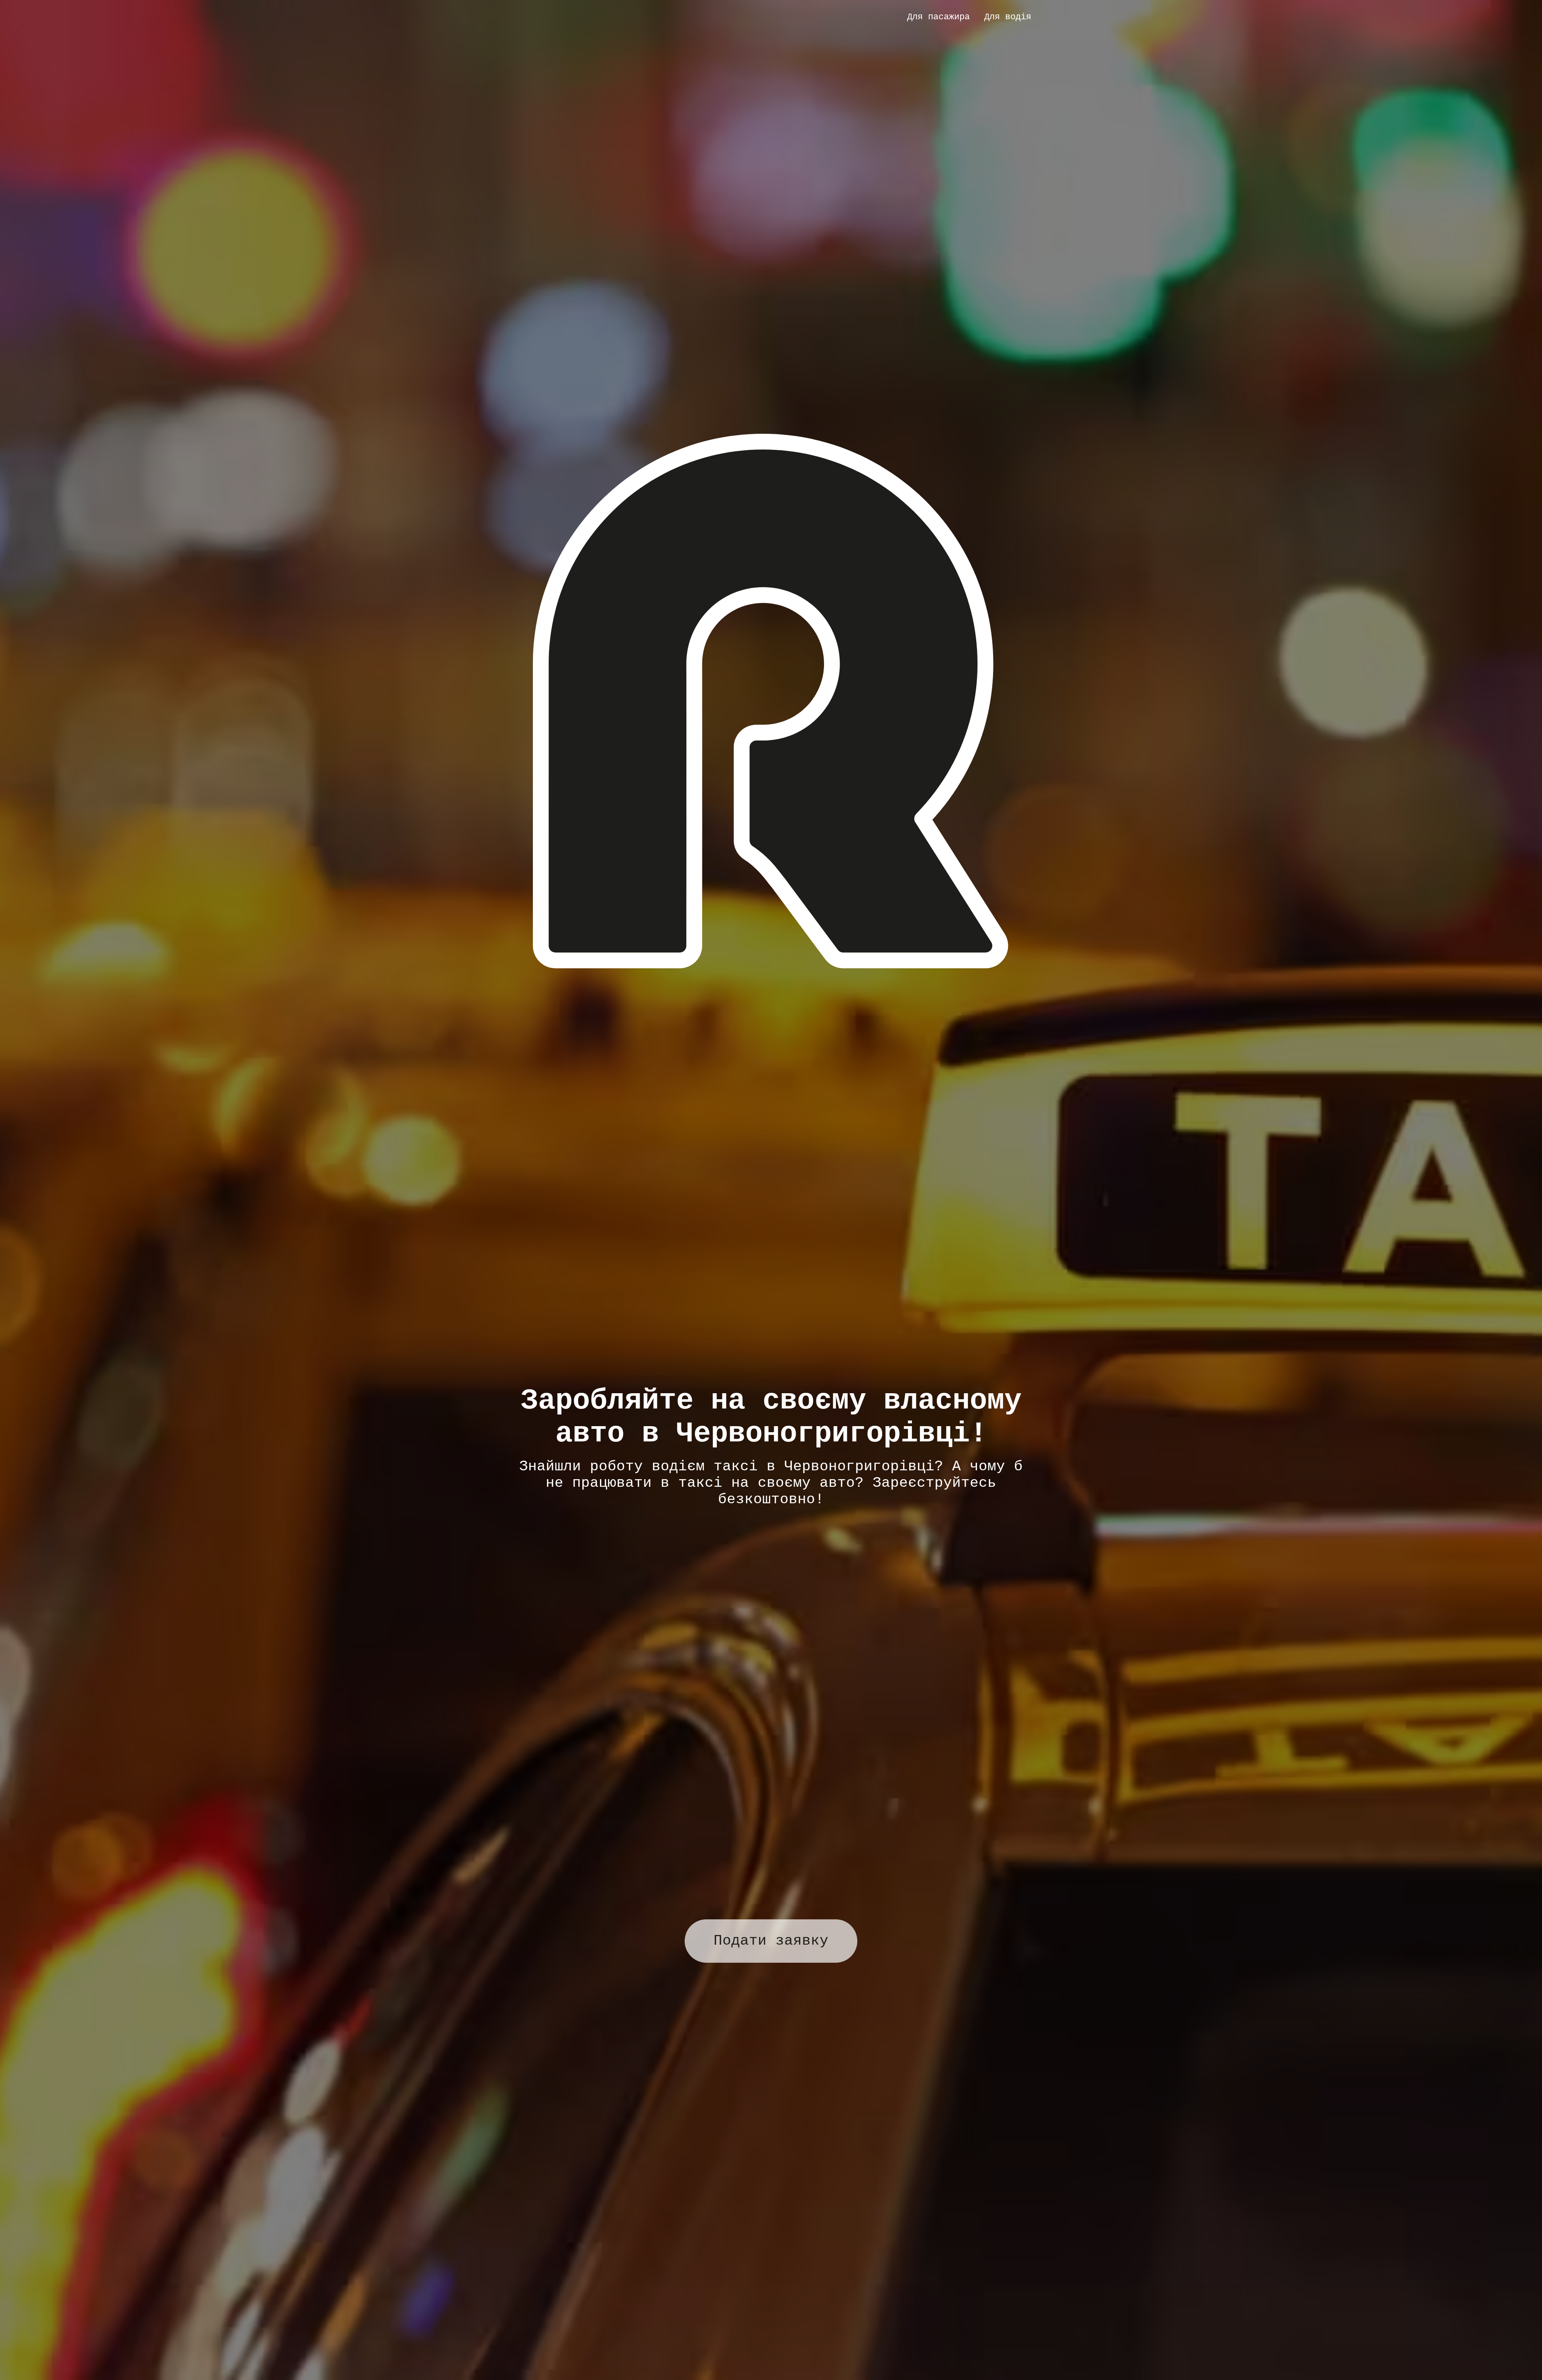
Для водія (1008, 17)
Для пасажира (938, 17)
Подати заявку (771, 1941)
